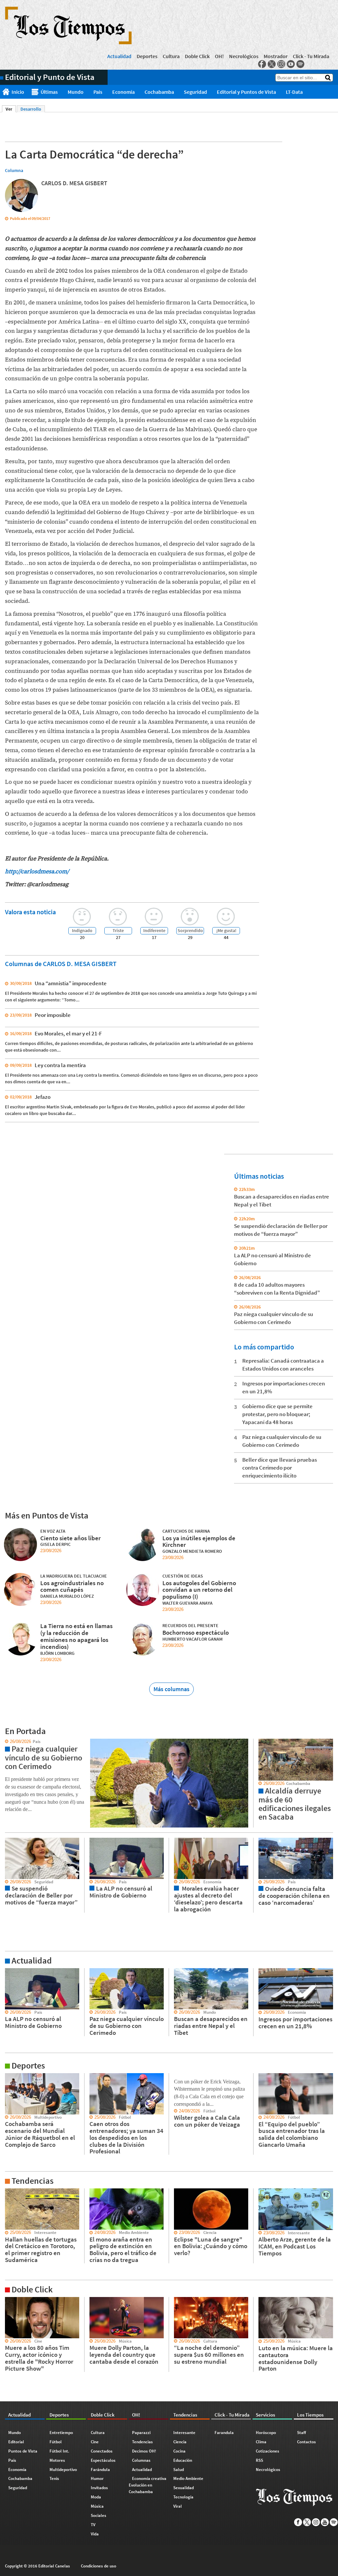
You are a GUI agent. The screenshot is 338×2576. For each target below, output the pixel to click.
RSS (259, 2460)
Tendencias (142, 2442)
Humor (97, 2478)
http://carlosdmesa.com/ (38, 871)
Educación (183, 2460)
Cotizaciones (268, 2451)
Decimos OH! (144, 2451)
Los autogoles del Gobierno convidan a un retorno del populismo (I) (199, 1590)
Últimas (49, 92)
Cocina (179, 2451)
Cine (95, 2442)
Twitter (272, 64)
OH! (219, 56)
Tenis (54, 2478)
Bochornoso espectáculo (196, 1632)
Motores (57, 2460)
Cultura (171, 56)
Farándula (100, 2470)
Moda (96, 2497)
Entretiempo (61, 2433)
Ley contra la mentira (60, 1065)
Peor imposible (53, 1015)
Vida (95, 2534)
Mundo (76, 92)
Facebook (262, 64)
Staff (302, 2433)
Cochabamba (159, 92)
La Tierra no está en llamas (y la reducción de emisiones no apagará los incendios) (76, 1636)
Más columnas (171, 1689)
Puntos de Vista (23, 2451)
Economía (123, 92)
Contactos (306, 2442)
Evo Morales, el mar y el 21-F (68, 1033)
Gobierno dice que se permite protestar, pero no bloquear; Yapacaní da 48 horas (277, 1414)
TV (93, 2525)
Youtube (291, 64)
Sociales (99, 2515)
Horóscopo (266, 2433)
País (98, 92)
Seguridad (195, 92)
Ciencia (180, 2442)
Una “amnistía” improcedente (71, 983)
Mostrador (276, 56)
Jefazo (43, 1097)
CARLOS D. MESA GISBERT (74, 183)
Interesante (184, 2433)
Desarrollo (31, 109)
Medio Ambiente (188, 2478)
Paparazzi (141, 2433)
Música (97, 2506)
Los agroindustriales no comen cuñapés (72, 1586)
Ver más (8, 1971)
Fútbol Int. (59, 2451)
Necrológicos (244, 56)
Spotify (300, 64)
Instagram (281, 64)
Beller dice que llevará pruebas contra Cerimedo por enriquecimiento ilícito (280, 1468)
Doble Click (197, 56)
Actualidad (119, 56)
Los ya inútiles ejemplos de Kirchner (199, 1541)
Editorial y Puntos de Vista (246, 92)
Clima (261, 2442)
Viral (178, 2506)
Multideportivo (63, 2470)
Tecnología (183, 2497)
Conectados (102, 2451)
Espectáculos (103, 2460)
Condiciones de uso (99, 2566)
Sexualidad (184, 2488)
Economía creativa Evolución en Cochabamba (148, 2485)
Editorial (16, 2442)
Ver (11, 109)
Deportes (147, 56)
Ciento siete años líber (70, 1538)
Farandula (224, 2433)
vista (5, 1742)
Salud (179, 2470)
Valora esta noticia (30, 912)
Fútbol (56, 2442)
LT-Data (294, 92)
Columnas (141, 2460)
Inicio (18, 92)
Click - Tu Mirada (311, 56)
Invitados (99, 2488)
